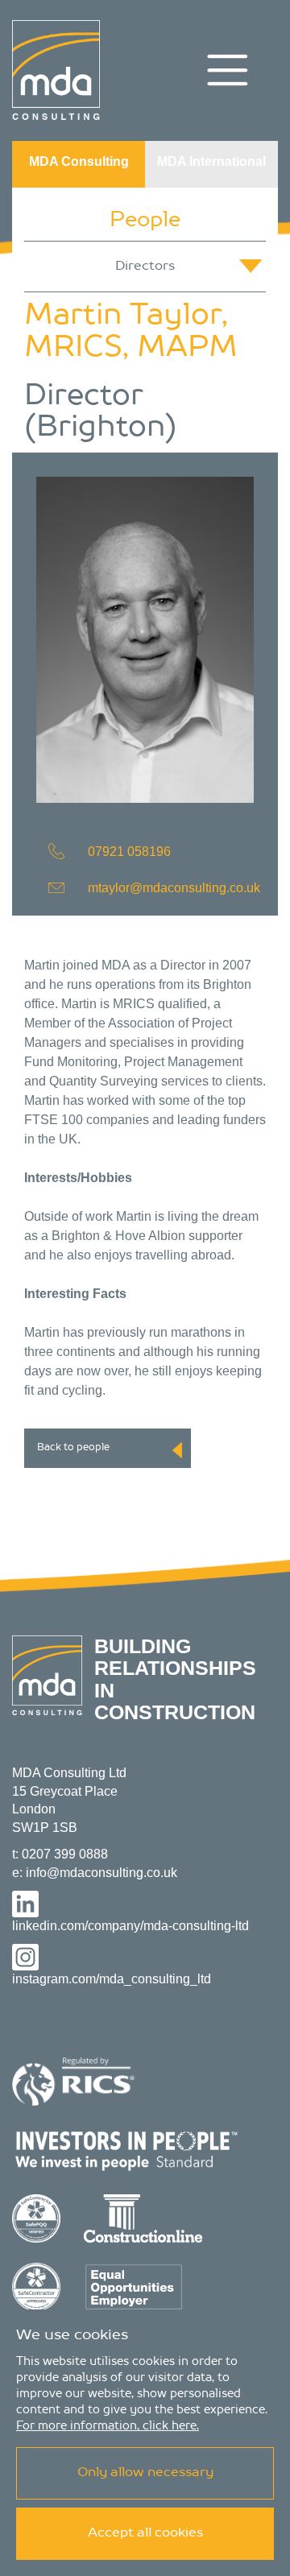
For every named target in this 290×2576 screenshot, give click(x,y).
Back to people (73, 1448)
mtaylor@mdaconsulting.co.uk (174, 888)
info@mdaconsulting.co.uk (101, 1873)
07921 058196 (129, 852)
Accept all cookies (145, 2533)
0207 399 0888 (65, 1854)
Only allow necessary (145, 2473)
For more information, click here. (108, 2426)
